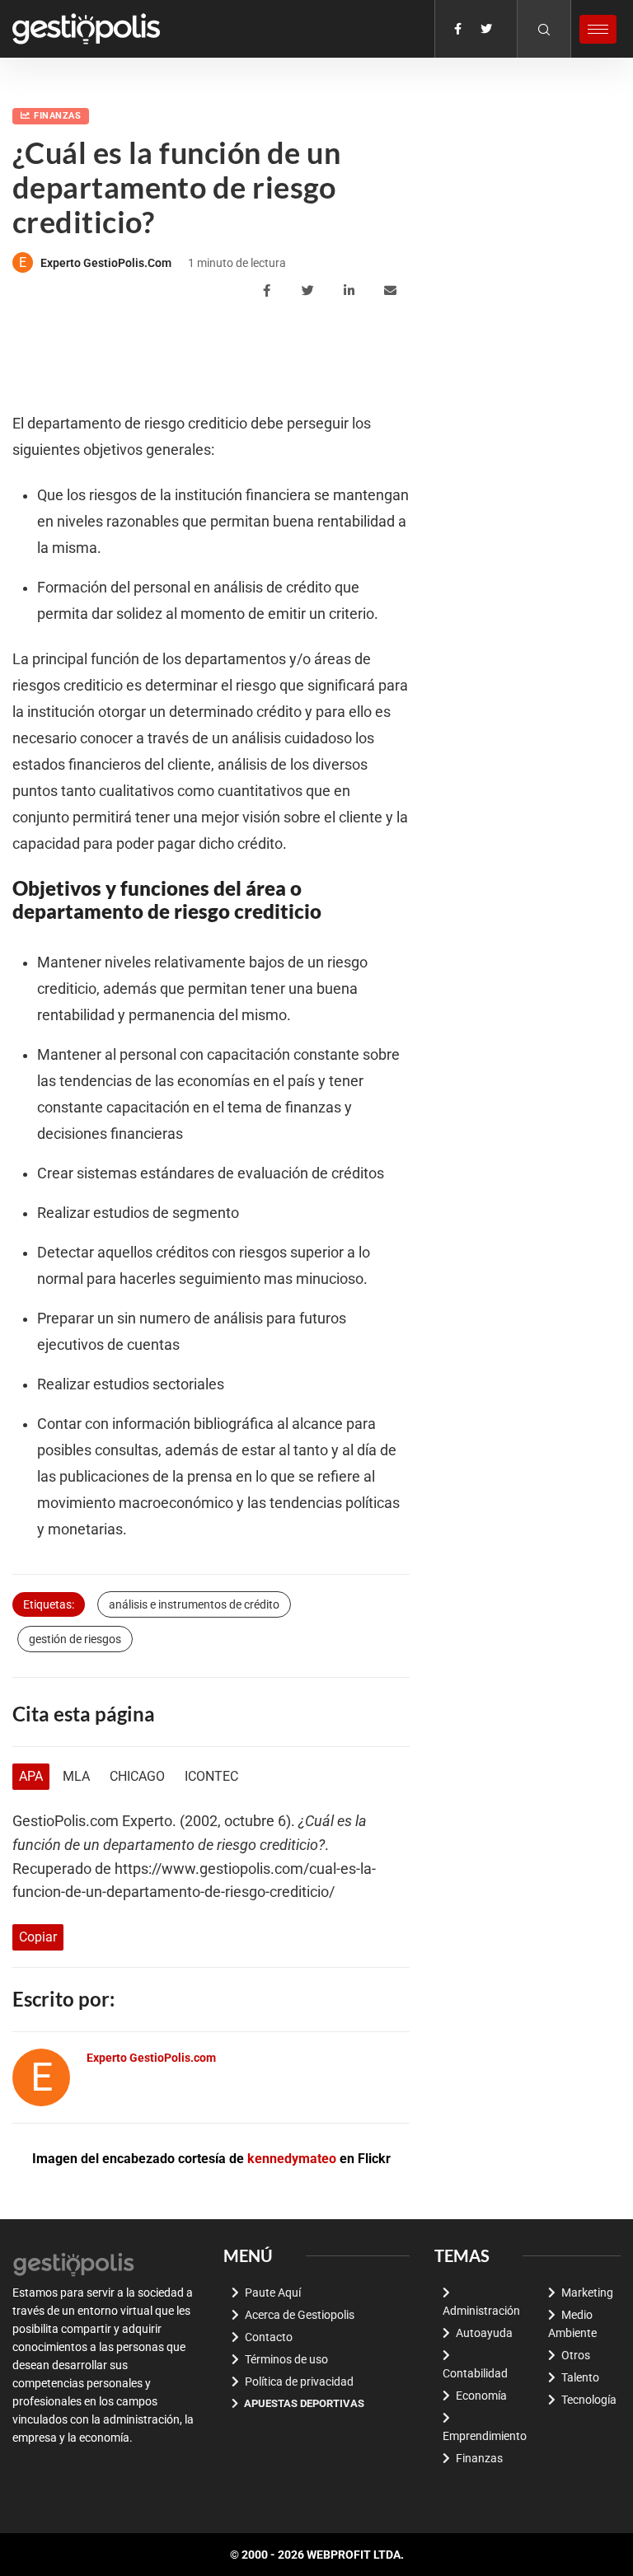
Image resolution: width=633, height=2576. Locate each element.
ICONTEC (211, 1776)
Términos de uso (286, 2359)
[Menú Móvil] (598, 29)
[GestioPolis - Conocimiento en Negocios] (74, 2263)
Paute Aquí (273, 2293)
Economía (481, 2396)
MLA (76, 1776)
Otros (576, 2355)
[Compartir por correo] (393, 291)
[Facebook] (458, 29)
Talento (580, 2377)
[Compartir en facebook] (269, 291)
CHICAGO (137, 1776)
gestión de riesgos (75, 1639)
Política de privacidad (299, 2382)
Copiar (38, 1937)
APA (31, 1776)
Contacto (269, 2337)
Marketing (587, 2293)
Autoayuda (484, 2333)
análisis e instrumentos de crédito (194, 1604)
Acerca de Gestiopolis (300, 2315)
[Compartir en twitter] (310, 291)
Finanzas (57, 116)
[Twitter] (486, 29)
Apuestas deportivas (304, 2403)
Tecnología (589, 2400)
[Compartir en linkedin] (352, 291)
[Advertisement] (312, 357)
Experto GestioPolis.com (106, 263)
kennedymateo (292, 2159)
